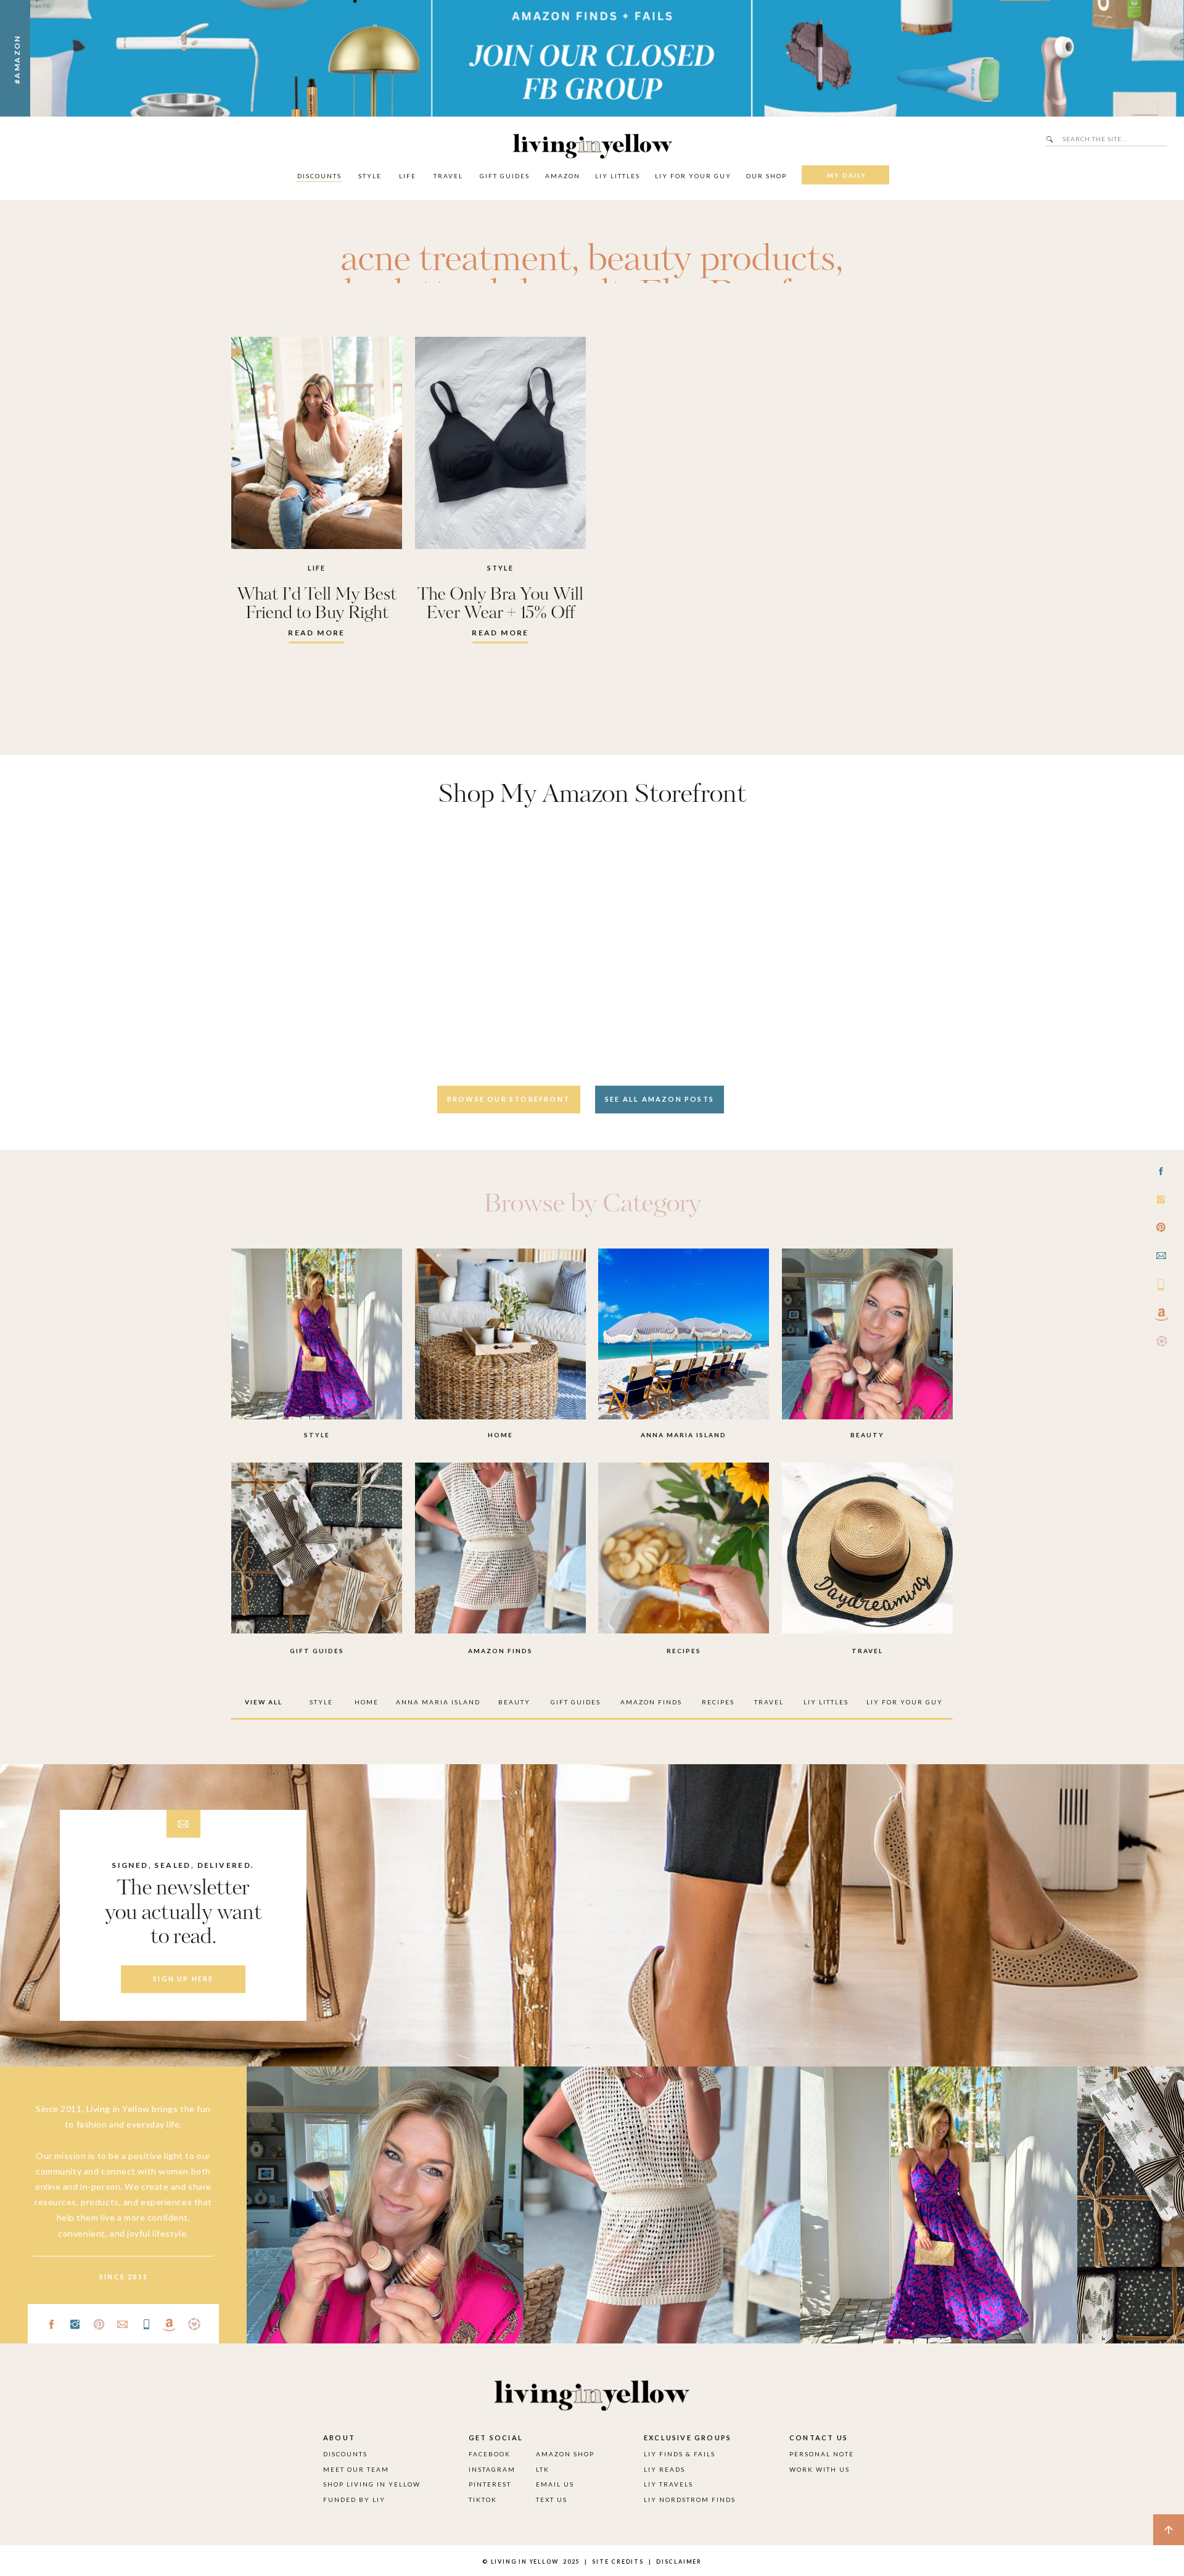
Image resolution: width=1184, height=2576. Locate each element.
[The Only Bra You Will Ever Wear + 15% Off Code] (500, 443)
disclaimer (679, 2562)
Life (317, 568)
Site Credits (617, 2562)
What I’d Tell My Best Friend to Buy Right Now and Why (317, 613)
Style (501, 568)
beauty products (711, 260)
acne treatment (456, 260)
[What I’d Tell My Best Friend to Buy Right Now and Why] (317, 443)
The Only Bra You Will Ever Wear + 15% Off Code (500, 613)
